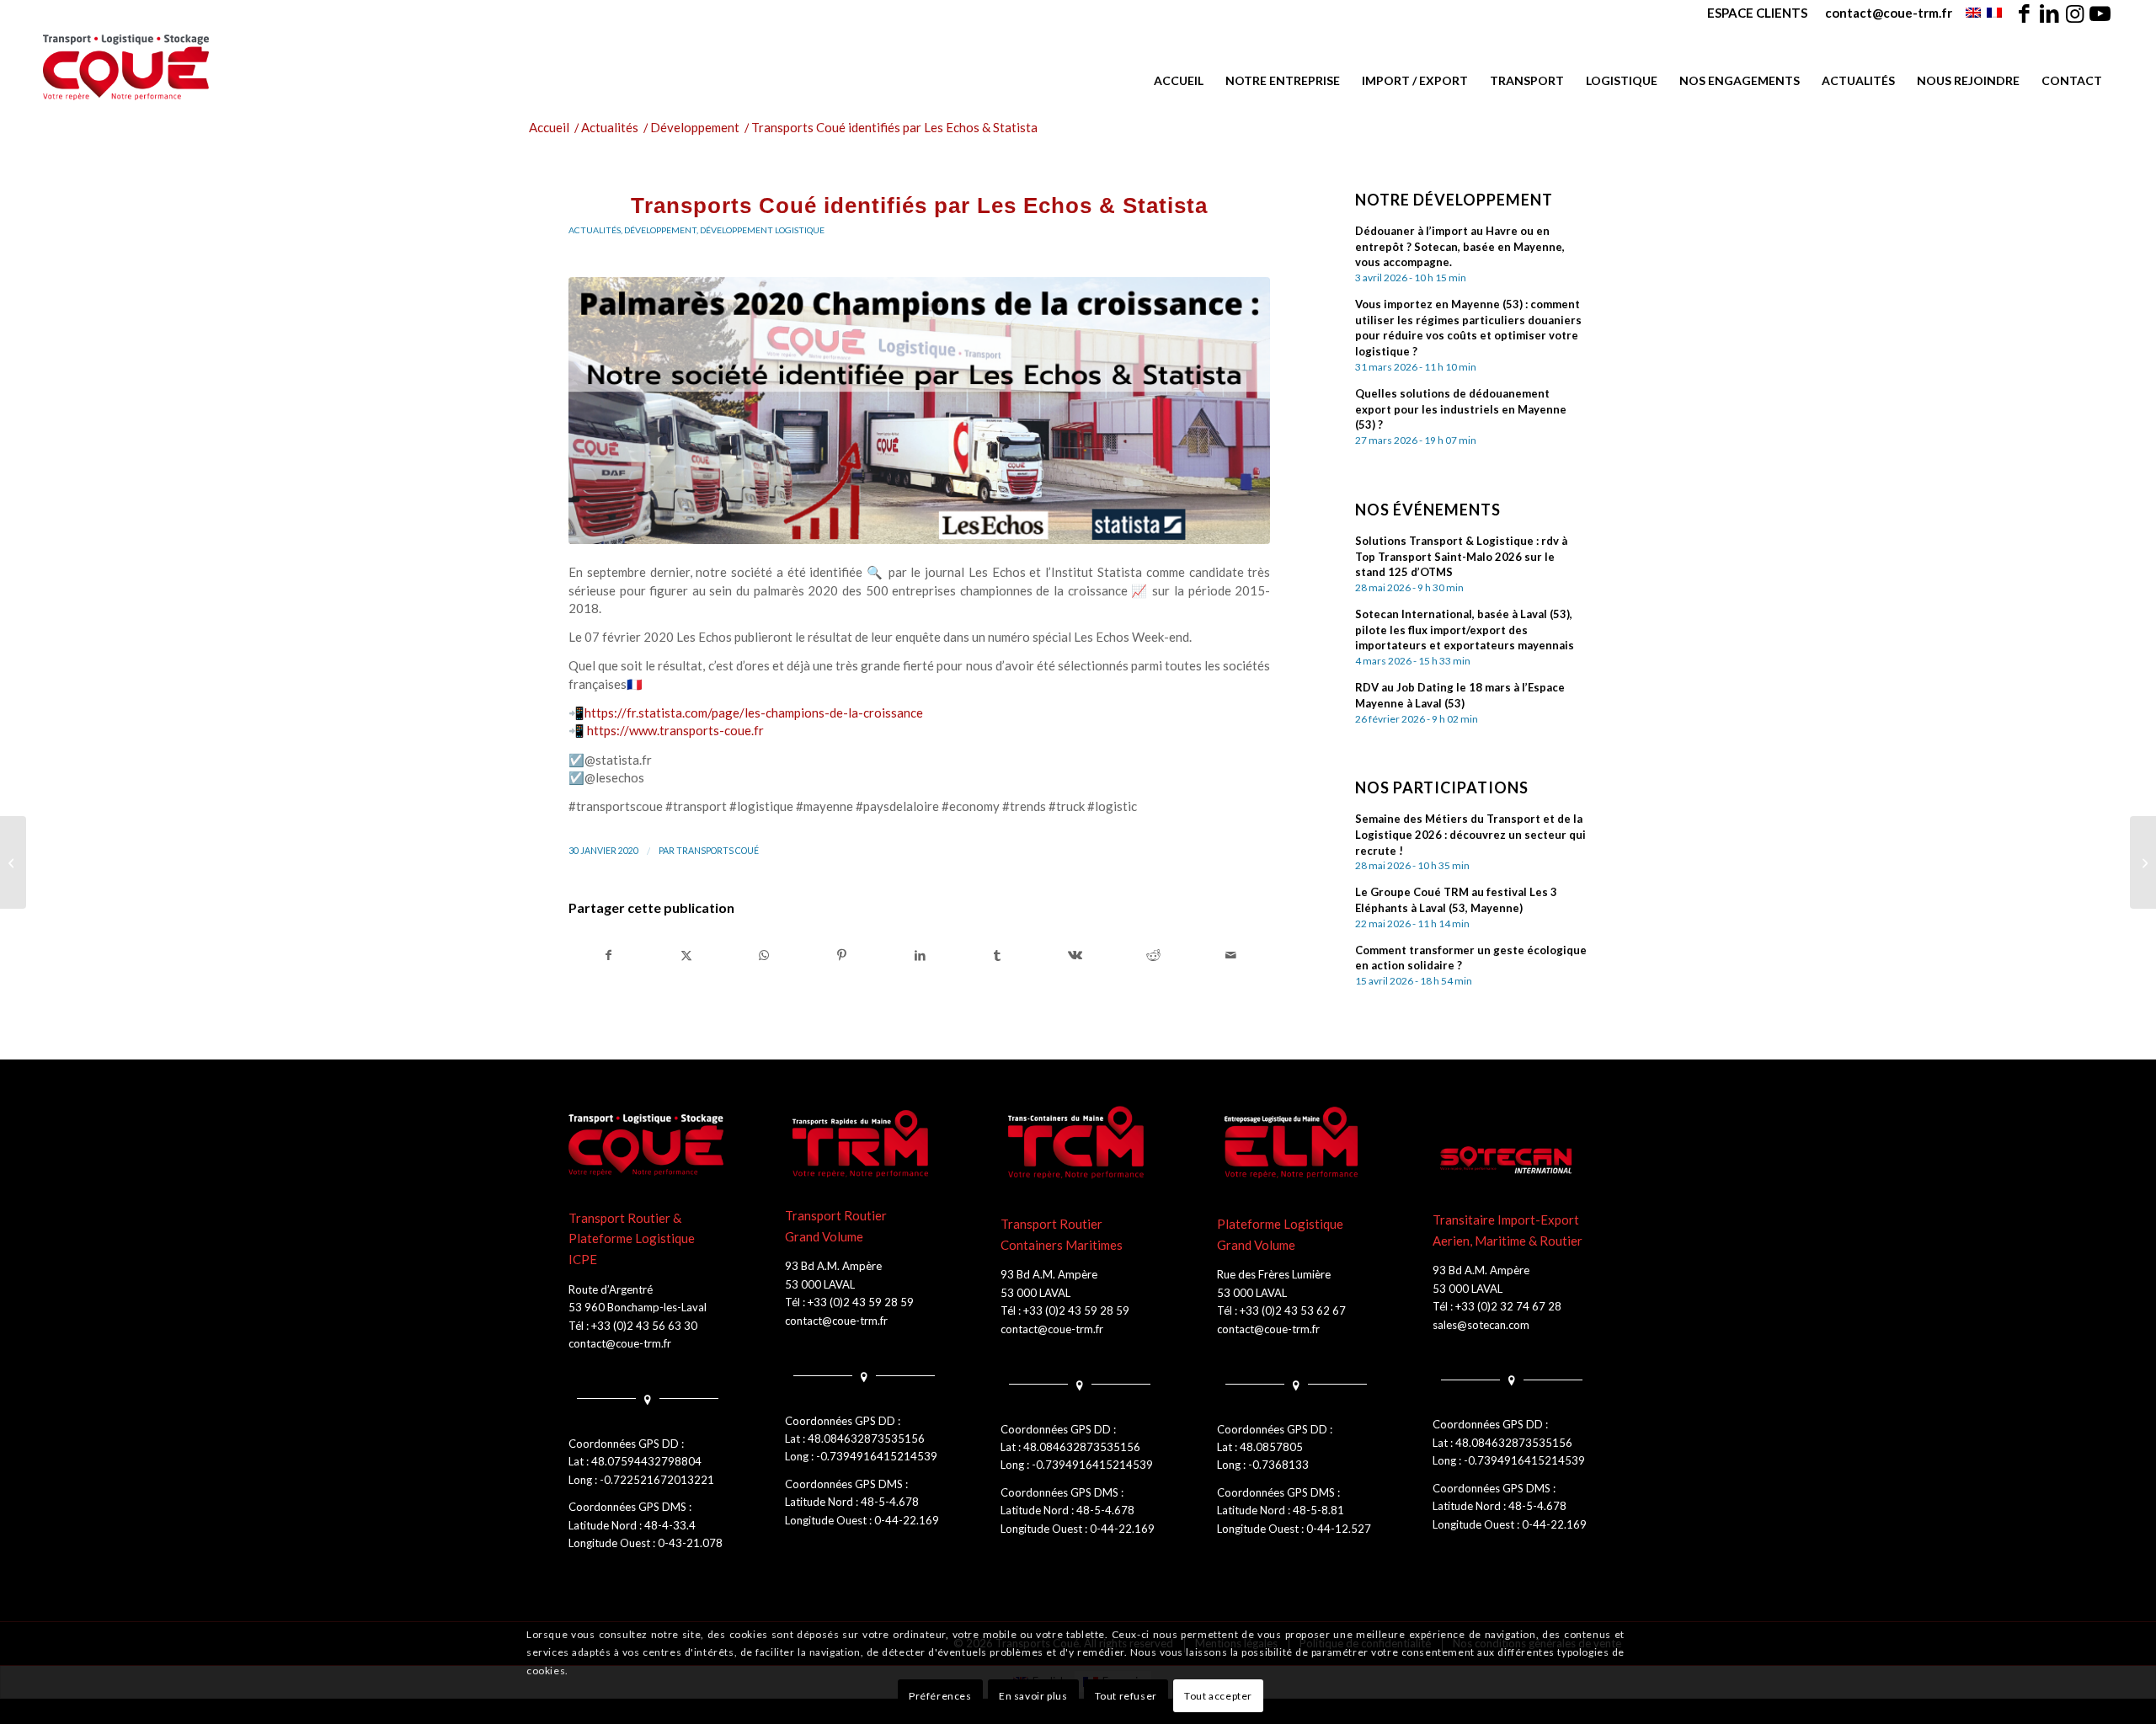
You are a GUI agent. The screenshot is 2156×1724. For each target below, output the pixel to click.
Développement (660, 230)
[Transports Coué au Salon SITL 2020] (13, 862)
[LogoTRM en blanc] (862, 1144)
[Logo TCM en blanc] (1078, 1144)
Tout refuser (1126, 1696)
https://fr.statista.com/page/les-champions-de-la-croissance (754, 713)
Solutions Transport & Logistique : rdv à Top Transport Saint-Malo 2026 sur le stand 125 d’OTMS (1461, 557)
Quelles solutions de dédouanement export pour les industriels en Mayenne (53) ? (1461, 409)
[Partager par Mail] (1231, 955)
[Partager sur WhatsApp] (764, 955)
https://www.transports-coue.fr (675, 730)
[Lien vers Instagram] (2075, 13)
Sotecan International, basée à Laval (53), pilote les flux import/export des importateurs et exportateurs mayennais (1465, 630)
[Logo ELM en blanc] (1294, 1144)
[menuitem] (1758, 13)
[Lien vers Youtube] (2100, 13)
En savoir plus (1033, 1696)
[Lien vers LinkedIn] (2049, 13)
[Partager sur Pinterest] (842, 955)
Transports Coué (718, 851)
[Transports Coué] (126, 67)
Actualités (595, 230)
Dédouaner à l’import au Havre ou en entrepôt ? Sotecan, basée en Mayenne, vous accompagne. (1460, 247)
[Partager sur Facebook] (608, 955)
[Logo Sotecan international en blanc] (1510, 1161)
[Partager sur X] (686, 955)
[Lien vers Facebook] (2024, 13)
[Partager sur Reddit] (1153, 955)
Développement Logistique (762, 230)
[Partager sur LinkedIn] (919, 955)
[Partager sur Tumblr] (998, 955)
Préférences (940, 1696)
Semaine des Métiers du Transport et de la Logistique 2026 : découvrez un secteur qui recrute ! (1470, 835)
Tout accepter (1218, 1696)
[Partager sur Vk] (1075, 955)
